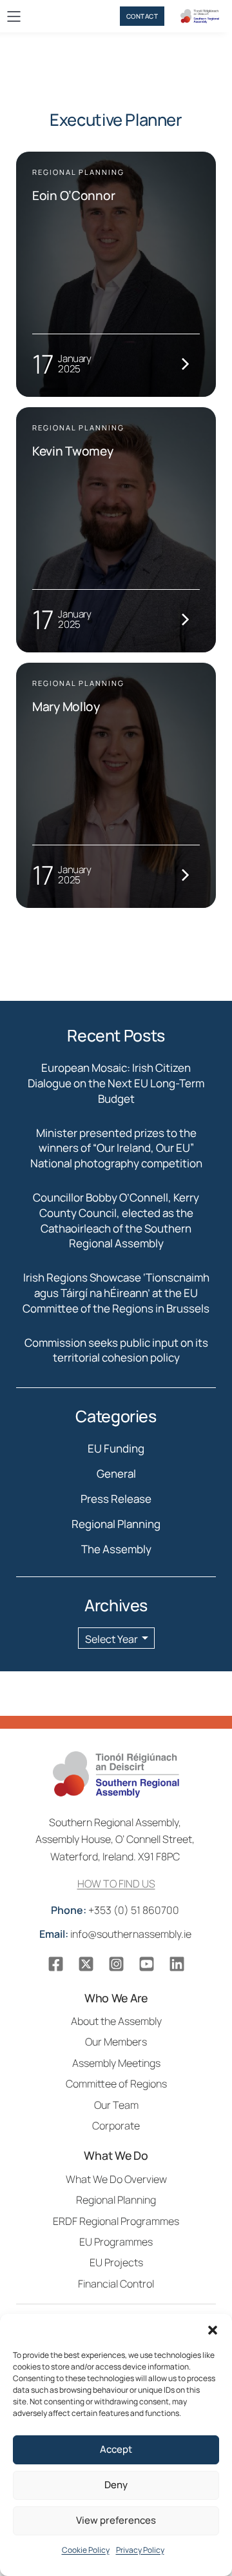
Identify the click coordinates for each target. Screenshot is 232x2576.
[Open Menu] (14, 16)
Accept (116, 2449)
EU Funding (116, 1448)
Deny (116, 2485)
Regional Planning (116, 1524)
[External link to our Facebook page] (56, 1964)
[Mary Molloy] (116, 785)
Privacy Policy (140, 2550)
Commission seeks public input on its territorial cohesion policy (116, 1350)
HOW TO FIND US (116, 1884)
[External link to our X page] (86, 1964)
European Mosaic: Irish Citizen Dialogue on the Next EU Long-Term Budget (116, 1083)
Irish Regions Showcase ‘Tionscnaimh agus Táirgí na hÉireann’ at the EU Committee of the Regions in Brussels (116, 1293)
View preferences (116, 2520)
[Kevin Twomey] (116, 530)
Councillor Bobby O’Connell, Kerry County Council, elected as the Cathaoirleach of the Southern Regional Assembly (116, 1220)
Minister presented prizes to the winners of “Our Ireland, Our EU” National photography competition (116, 1148)
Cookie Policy (86, 2550)
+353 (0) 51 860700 (116, 1910)
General (116, 1474)
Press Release (116, 1499)
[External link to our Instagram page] (116, 1964)
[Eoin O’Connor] (116, 274)
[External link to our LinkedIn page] (177, 1964)
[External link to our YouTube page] (147, 1964)
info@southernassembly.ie (116, 1934)
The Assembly (116, 1549)
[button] (213, 2330)
